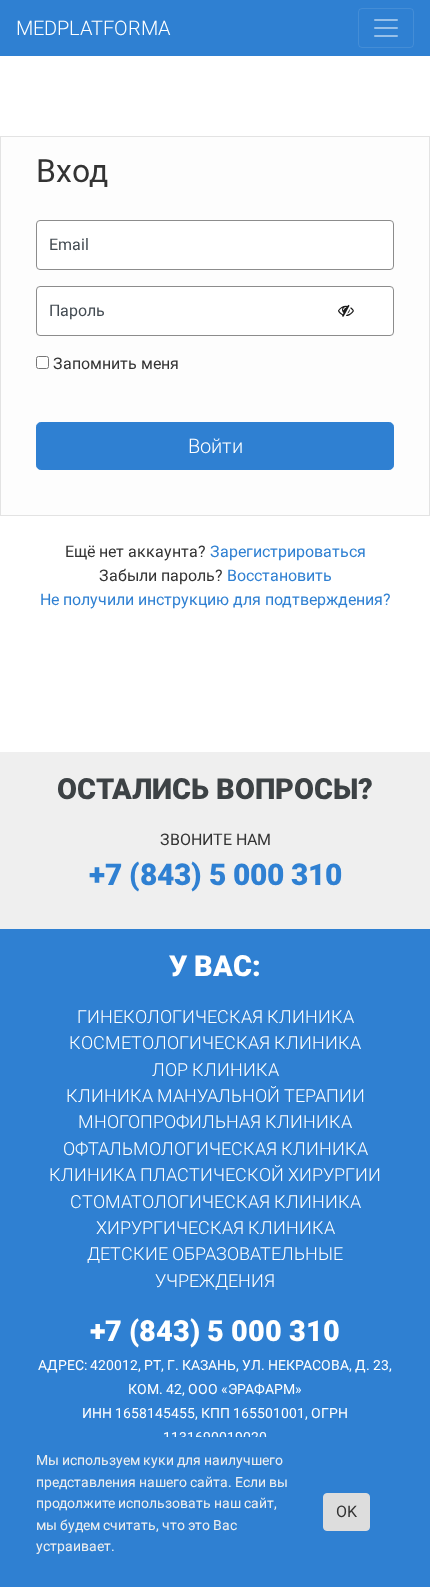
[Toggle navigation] (386, 28)
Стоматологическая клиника (215, 1202)
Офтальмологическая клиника (215, 1149)
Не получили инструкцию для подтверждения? (215, 599)
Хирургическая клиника (215, 1228)
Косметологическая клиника (215, 1043)
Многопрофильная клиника (215, 1122)
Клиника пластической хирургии (215, 1175)
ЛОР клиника (215, 1070)
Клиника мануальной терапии (215, 1096)
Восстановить (279, 575)
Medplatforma (93, 28)
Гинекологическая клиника (215, 1017)
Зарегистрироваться (288, 551)
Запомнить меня (116, 363)
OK (346, 1511)
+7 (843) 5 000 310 (215, 874)
